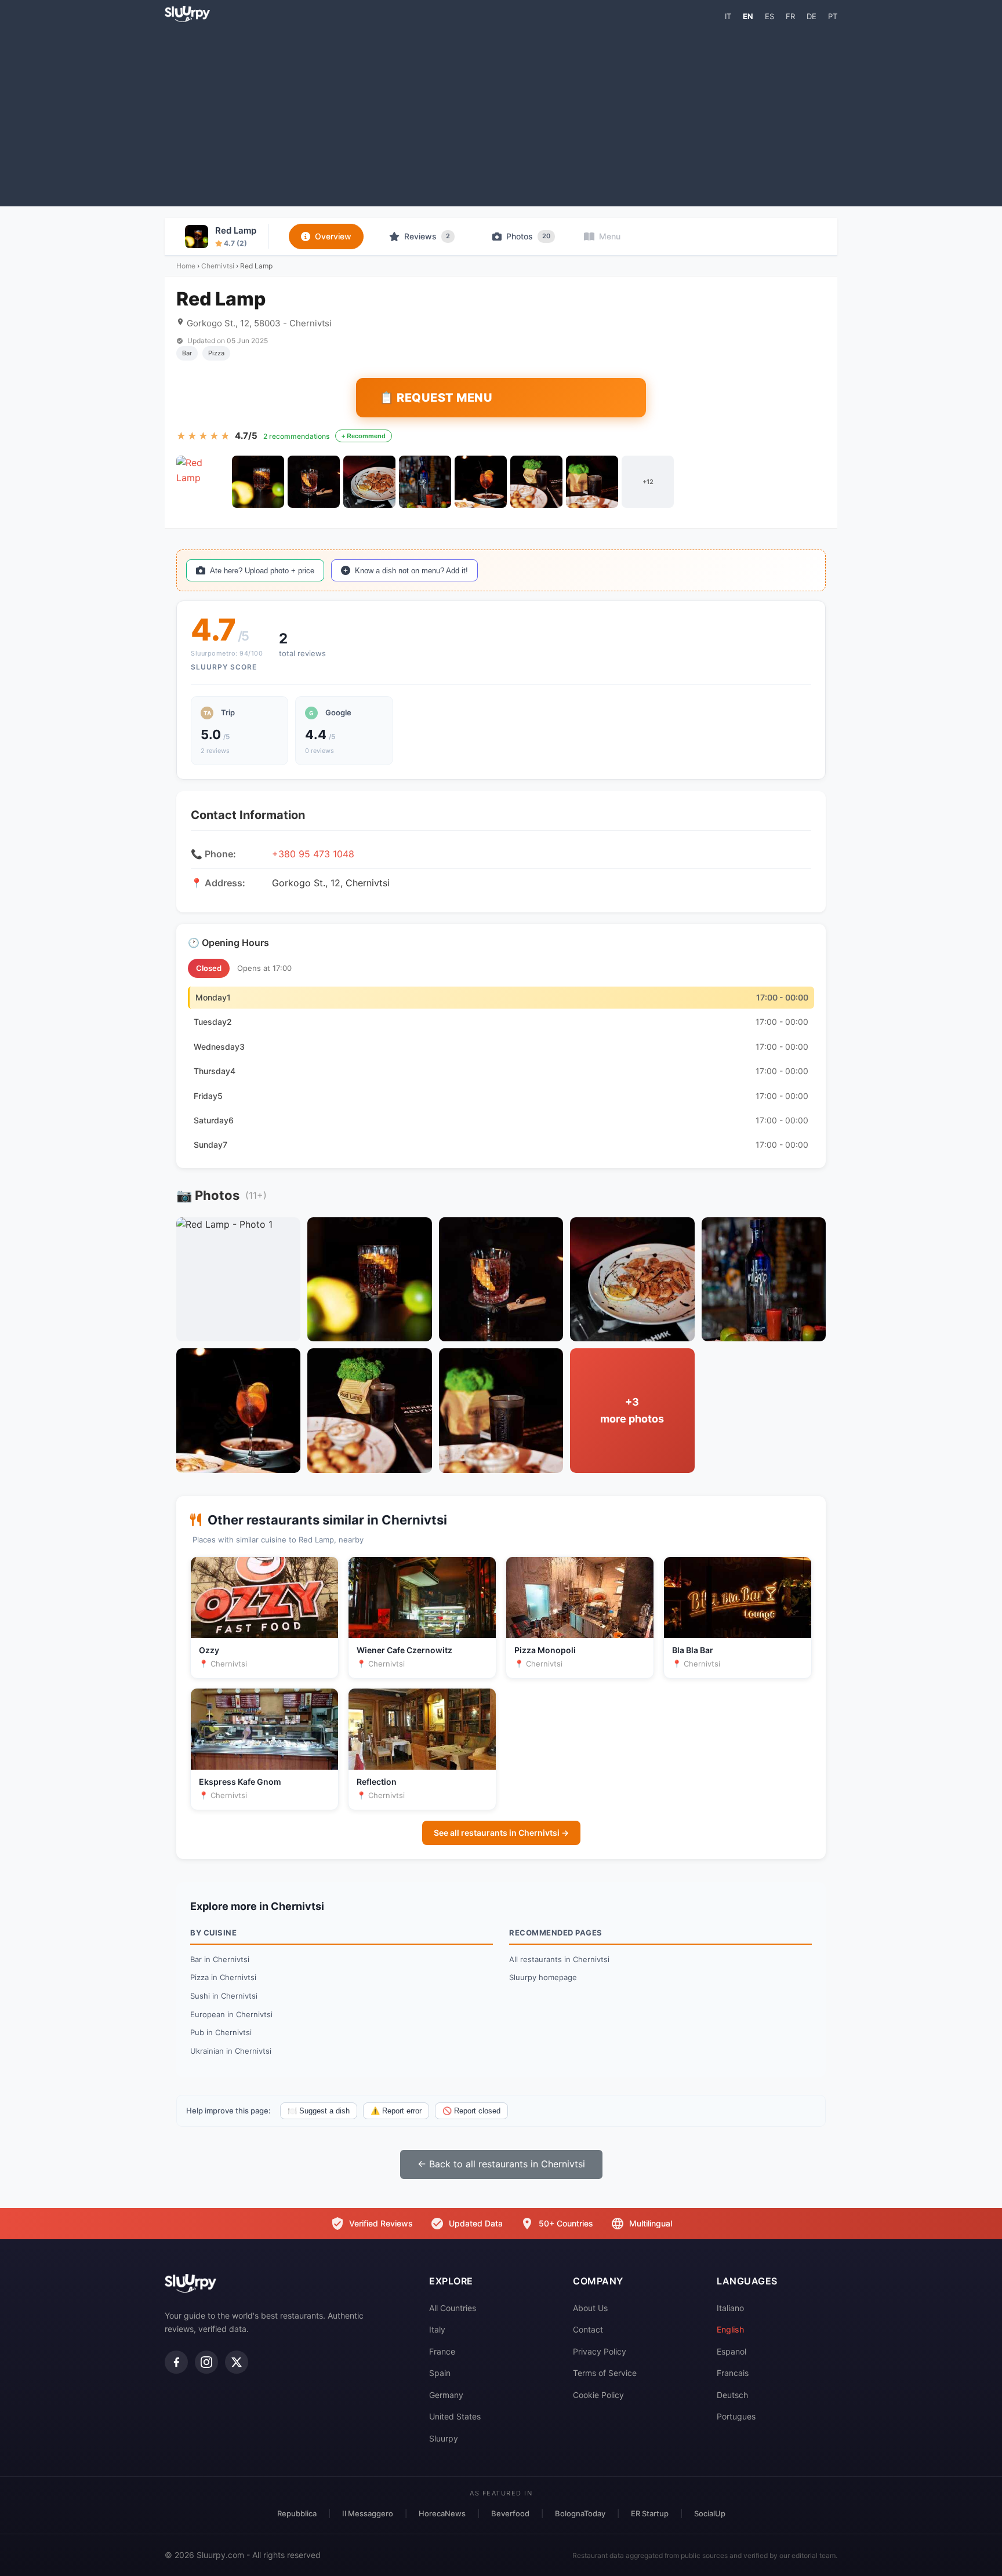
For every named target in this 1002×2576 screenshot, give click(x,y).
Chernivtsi (218, 266)
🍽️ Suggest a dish (319, 2111)
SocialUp (710, 2513)
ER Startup (650, 2513)
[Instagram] (206, 2362)
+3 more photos (632, 1410)
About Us (590, 2308)
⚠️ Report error (396, 2111)
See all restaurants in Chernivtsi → (501, 1833)
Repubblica (297, 2513)
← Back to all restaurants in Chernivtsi (501, 2164)
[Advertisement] (501, 114)
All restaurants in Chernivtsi (559, 1959)
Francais (733, 2373)
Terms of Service (605, 2373)
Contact (588, 2329)
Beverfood (510, 2513)
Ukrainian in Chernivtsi (231, 2051)
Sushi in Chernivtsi (224, 1996)
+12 (648, 482)
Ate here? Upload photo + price (262, 571)
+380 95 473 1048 (313, 854)
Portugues (736, 2416)
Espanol (731, 2351)
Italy (437, 2329)
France (442, 2351)
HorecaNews (442, 2513)
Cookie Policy (598, 2395)
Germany (446, 2395)
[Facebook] (176, 2362)
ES (769, 16)
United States (455, 2416)
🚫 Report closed (471, 2111)
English (730, 2329)
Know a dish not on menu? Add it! (411, 571)
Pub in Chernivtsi (221, 2032)
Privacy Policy (600, 2351)
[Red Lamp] (202, 482)
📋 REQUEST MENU (436, 398)
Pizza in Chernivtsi (223, 1977)
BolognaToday (580, 2513)
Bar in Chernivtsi (220, 1959)
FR (790, 16)
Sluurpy (444, 2438)
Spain (440, 2373)
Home (186, 266)
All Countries (453, 2308)
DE (812, 16)
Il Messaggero (368, 2513)
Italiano (730, 2308)
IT (728, 16)
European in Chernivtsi (231, 2014)
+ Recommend (364, 436)
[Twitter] (237, 2362)
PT (833, 16)
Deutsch (732, 2395)
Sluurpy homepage (543, 1977)
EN (748, 16)
